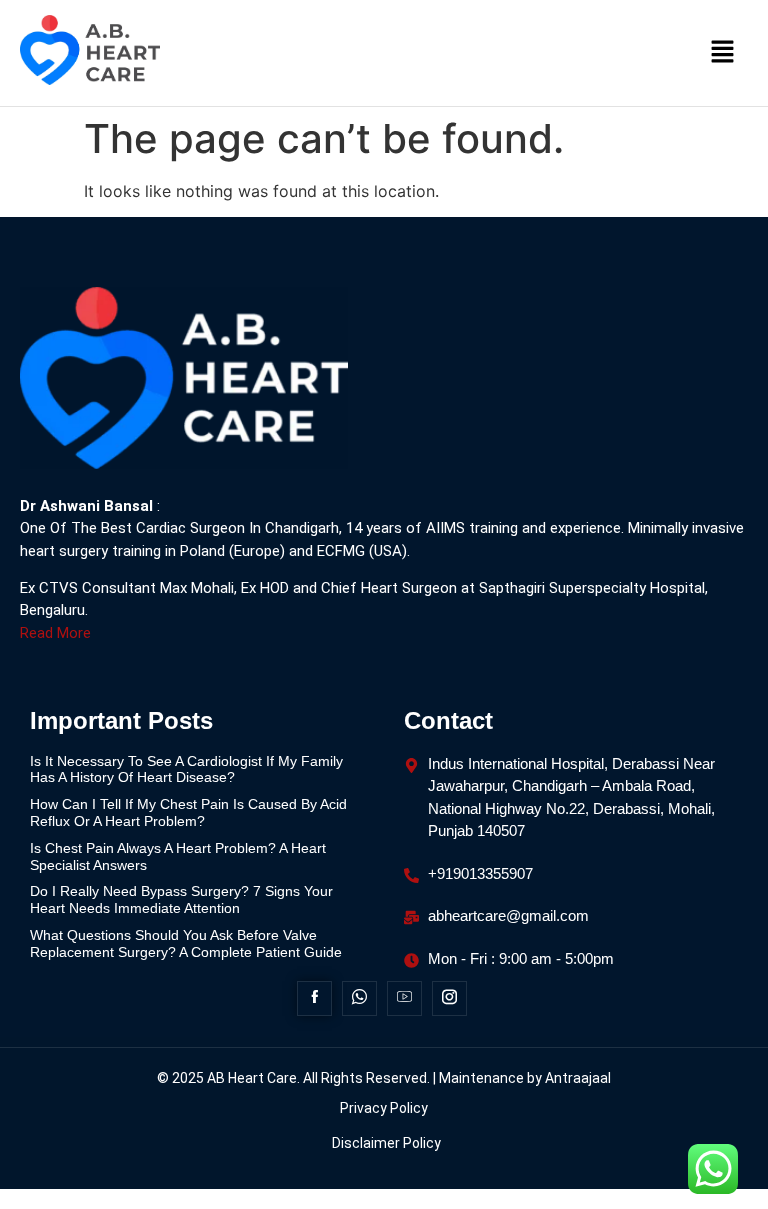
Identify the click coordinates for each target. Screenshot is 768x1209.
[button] (723, 52)
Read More (55, 633)
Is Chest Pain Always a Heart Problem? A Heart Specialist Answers (178, 856)
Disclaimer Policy (386, 1143)
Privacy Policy (384, 1108)
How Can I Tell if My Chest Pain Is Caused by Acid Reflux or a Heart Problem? (188, 812)
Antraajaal (578, 1078)
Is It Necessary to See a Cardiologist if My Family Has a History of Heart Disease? (186, 769)
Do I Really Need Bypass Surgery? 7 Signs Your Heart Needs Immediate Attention (181, 899)
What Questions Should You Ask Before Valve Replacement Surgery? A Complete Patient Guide (188, 943)
